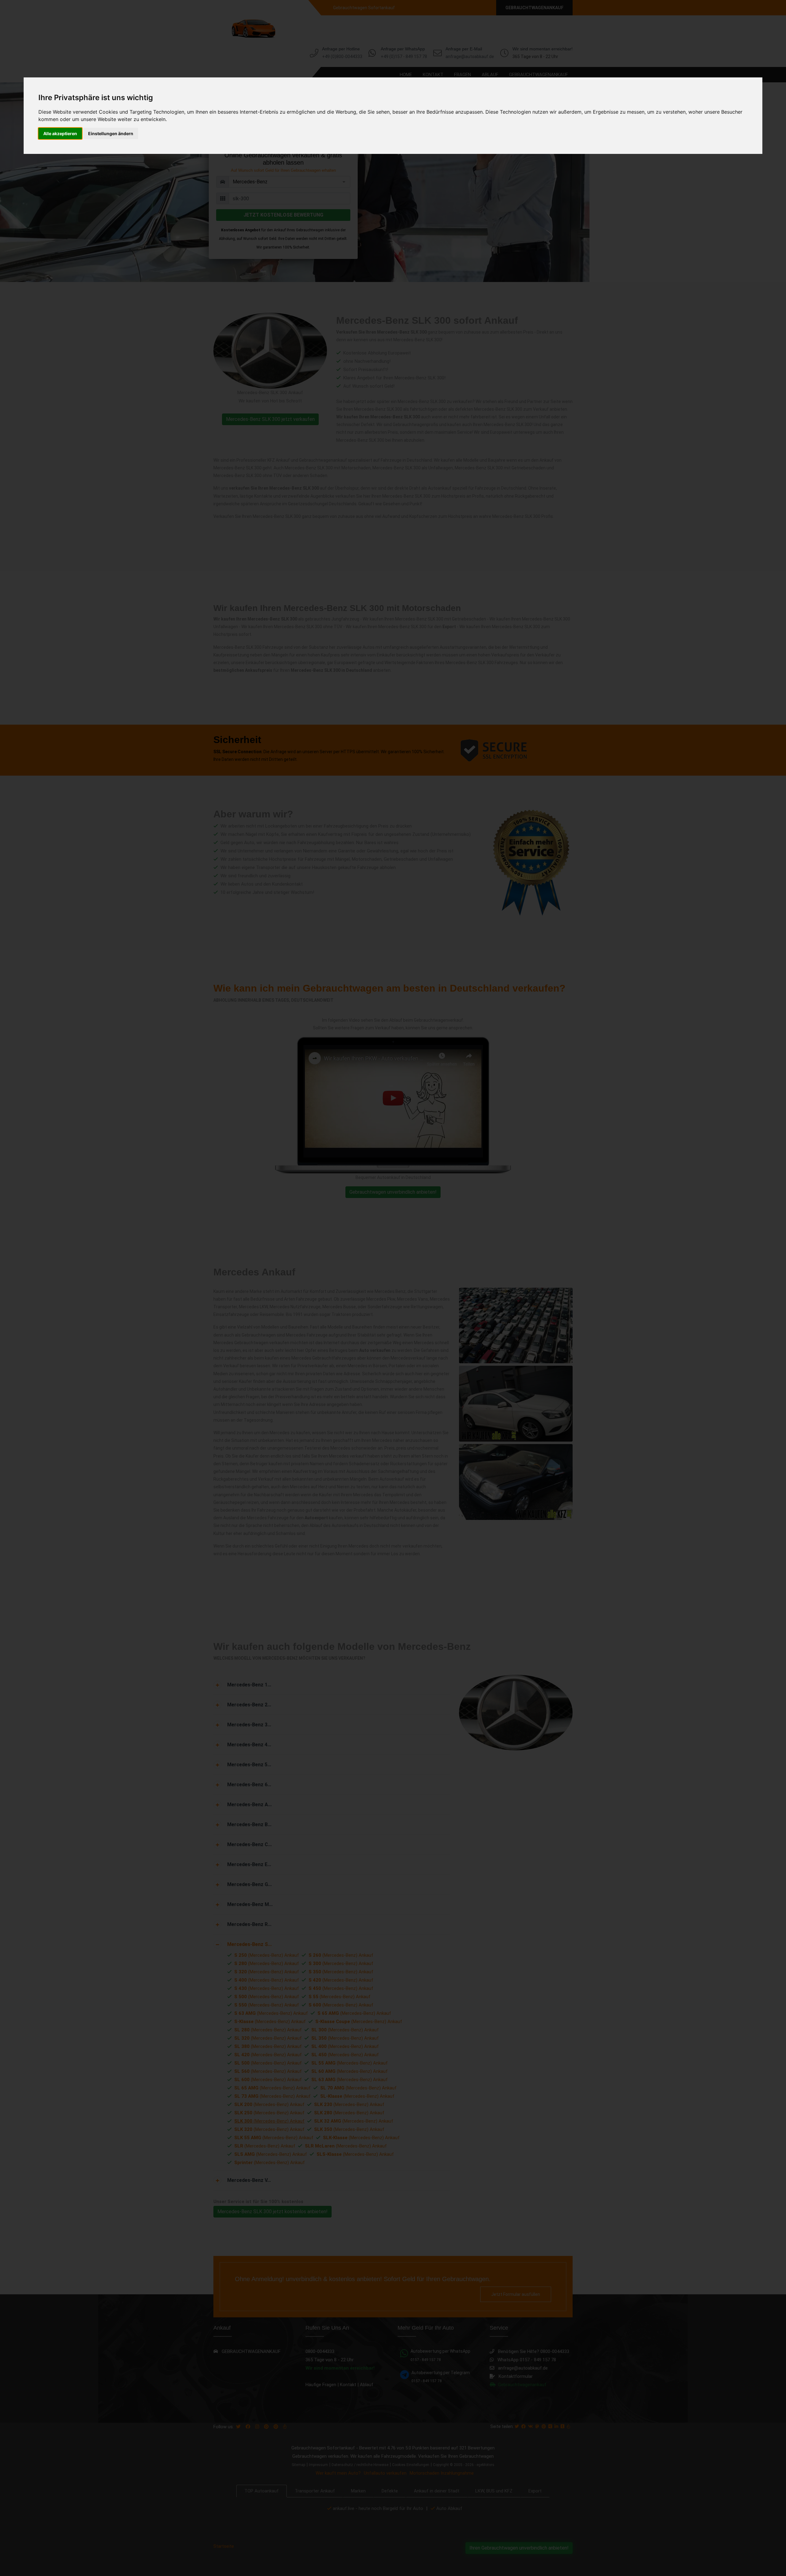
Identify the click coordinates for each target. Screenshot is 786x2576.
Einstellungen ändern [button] (111, 133)
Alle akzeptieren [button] (60, 133)
